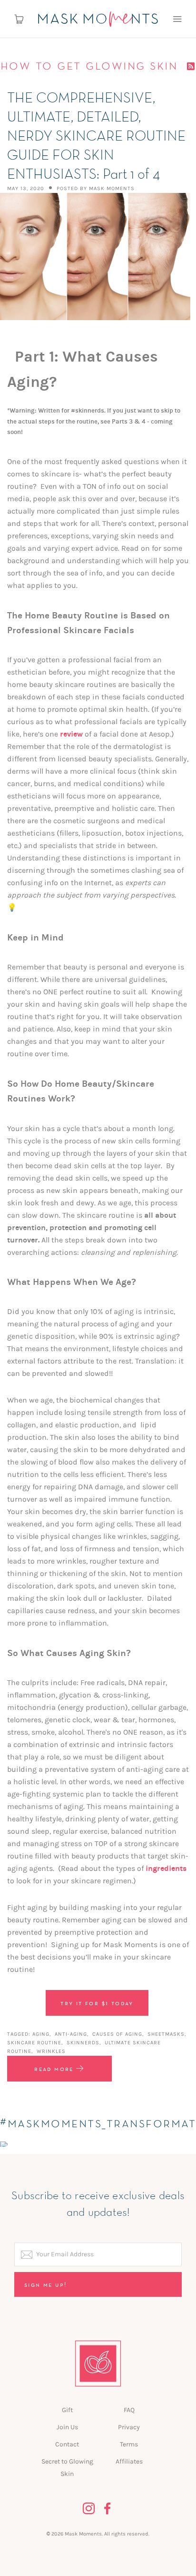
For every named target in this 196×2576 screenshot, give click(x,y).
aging (41, 2034)
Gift (67, 2410)
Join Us (67, 2427)
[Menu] (177, 19)
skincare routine (34, 2043)
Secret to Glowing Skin (67, 2468)
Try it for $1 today (97, 2003)
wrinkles (51, 2051)
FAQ (129, 2410)
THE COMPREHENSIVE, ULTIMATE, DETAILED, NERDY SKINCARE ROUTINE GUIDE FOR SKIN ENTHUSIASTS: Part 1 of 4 (96, 137)
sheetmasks (166, 2034)
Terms (129, 2444)
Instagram (89, 2509)
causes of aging (117, 2034)
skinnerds (83, 2043)
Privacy (129, 2427)
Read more (55, 2069)
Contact (67, 2444)
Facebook (108, 2509)
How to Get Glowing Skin (91, 66)
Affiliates (129, 2461)
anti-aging (71, 2034)
